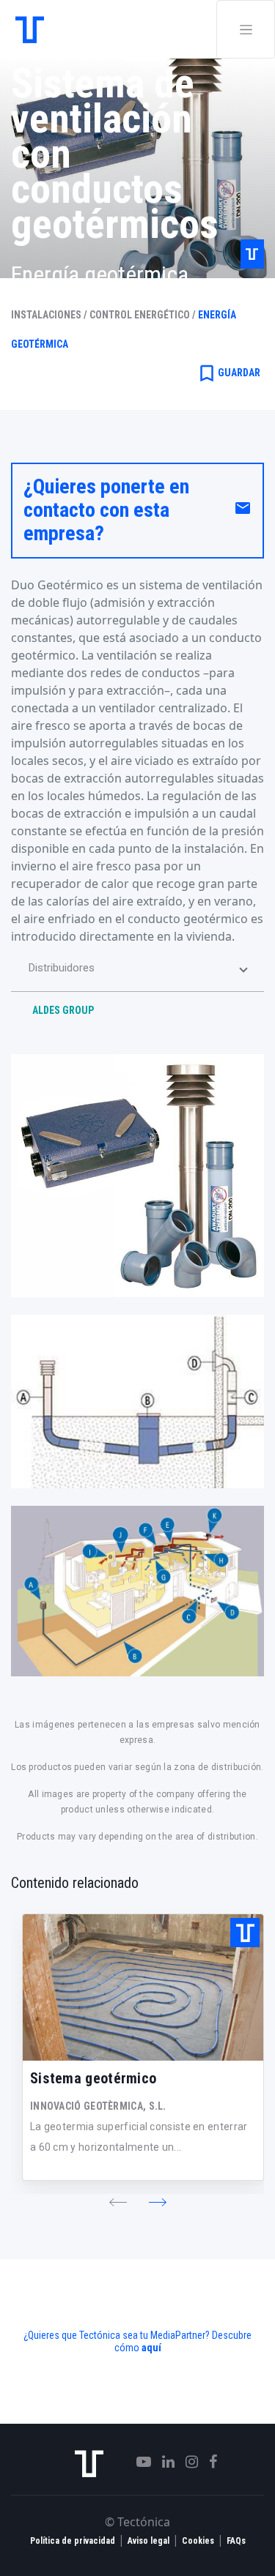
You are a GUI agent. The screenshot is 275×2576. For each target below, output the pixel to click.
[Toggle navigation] (246, 29)
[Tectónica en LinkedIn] (163, 2462)
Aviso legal (148, 2541)
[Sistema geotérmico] (143, 1987)
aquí (151, 2348)
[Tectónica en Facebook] (208, 2462)
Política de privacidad (73, 2541)
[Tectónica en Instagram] (186, 2462)
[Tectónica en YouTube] (138, 2462)
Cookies (198, 2541)
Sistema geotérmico (93, 2078)
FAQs (236, 2541)
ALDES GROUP (63, 1010)
